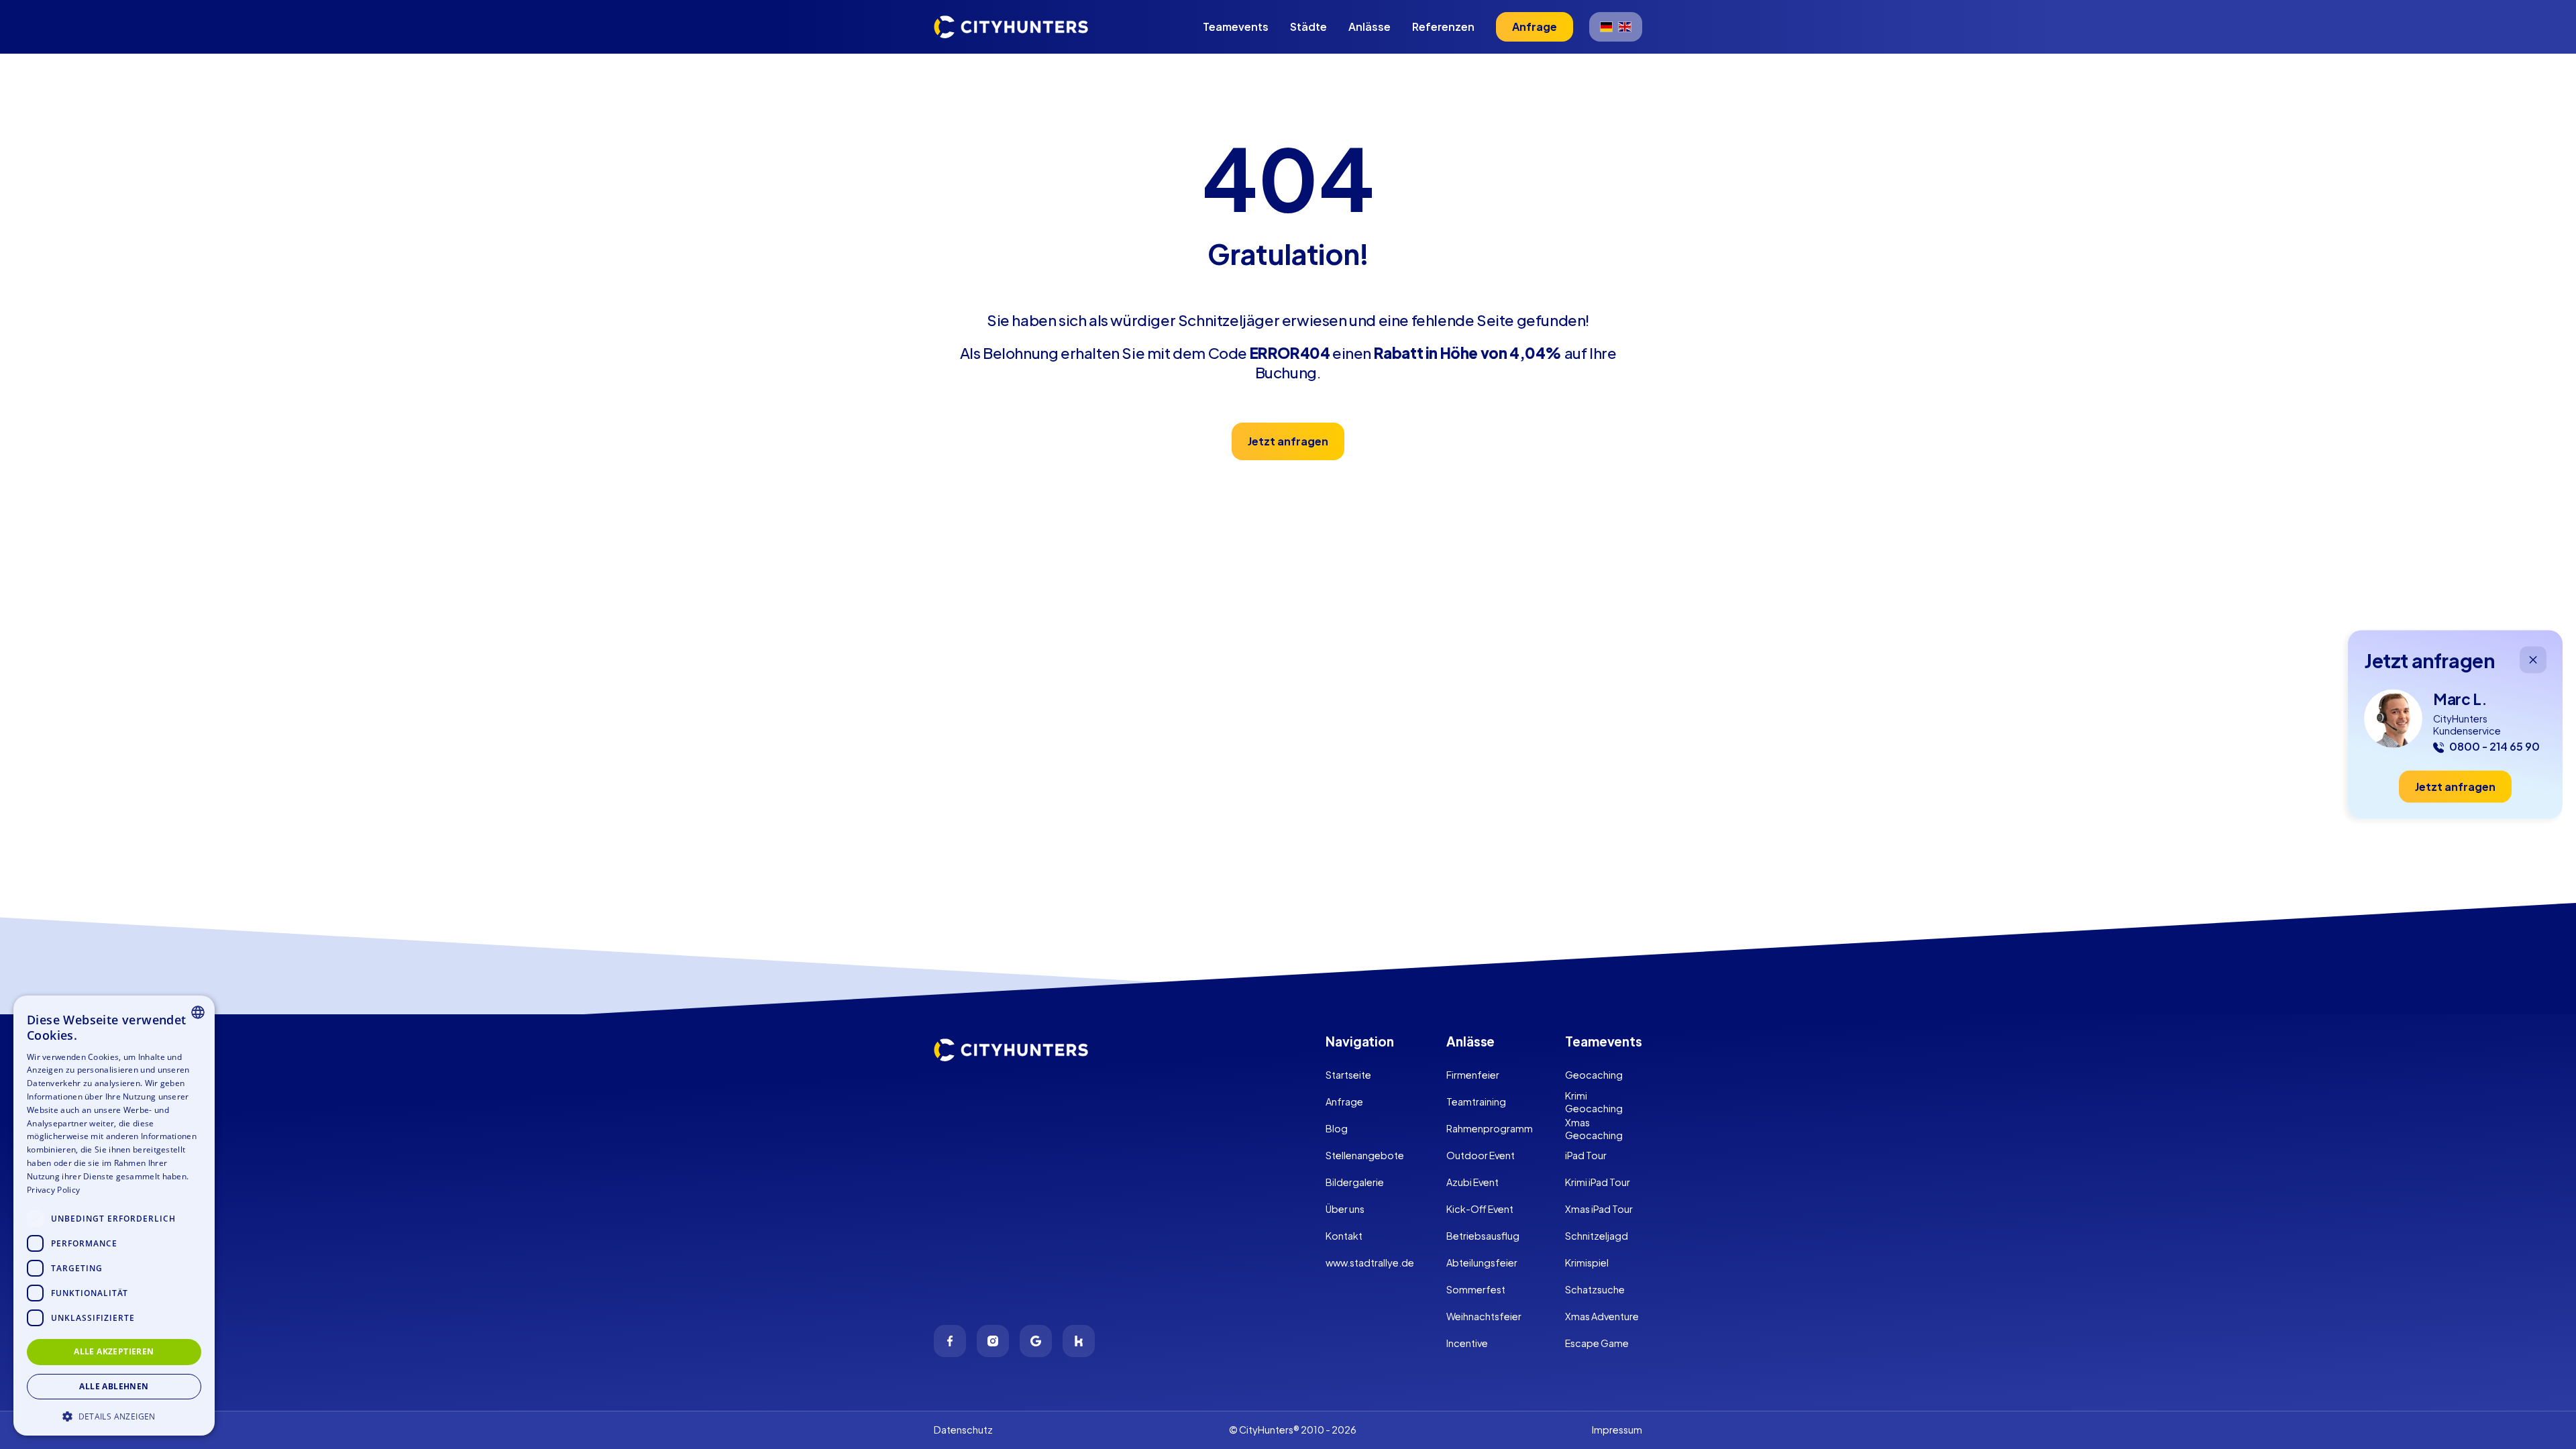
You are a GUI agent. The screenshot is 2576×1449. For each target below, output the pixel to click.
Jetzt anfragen (1288, 441)
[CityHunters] (1011, 27)
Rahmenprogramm (1490, 1128)
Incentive (1467, 1343)
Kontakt (1344, 1236)
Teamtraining (1476, 1102)
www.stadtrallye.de (1370, 1263)
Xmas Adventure (1602, 1316)
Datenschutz (963, 1430)
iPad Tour (1586, 1155)
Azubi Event (1472, 1182)
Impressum (1617, 1430)
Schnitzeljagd (1597, 1236)
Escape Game (1597, 1343)
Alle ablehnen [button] (114, 1386)
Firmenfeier (1473, 1075)
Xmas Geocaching (1594, 1129)
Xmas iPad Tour (1599, 1209)
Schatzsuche (1595, 1289)
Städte (1308, 26)
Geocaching (1594, 1075)
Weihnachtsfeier (1484, 1316)
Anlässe (1370, 26)
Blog (1337, 1128)
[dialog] (114, 1216)
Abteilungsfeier (1482, 1263)
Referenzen (1443, 26)
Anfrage (1344, 1102)
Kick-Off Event (1480, 1209)
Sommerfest (1476, 1289)
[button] (114, 1415)
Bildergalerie (1355, 1182)
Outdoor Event (1481, 1155)
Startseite (1348, 1075)
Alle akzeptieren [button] (114, 1351)
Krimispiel (1587, 1263)
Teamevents (1236, 26)
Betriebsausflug (1483, 1236)
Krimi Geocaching (1594, 1102)
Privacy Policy (53, 1190)
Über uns (1345, 1209)
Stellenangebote (1365, 1155)
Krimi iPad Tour (1598, 1182)
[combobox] (198, 1012)
